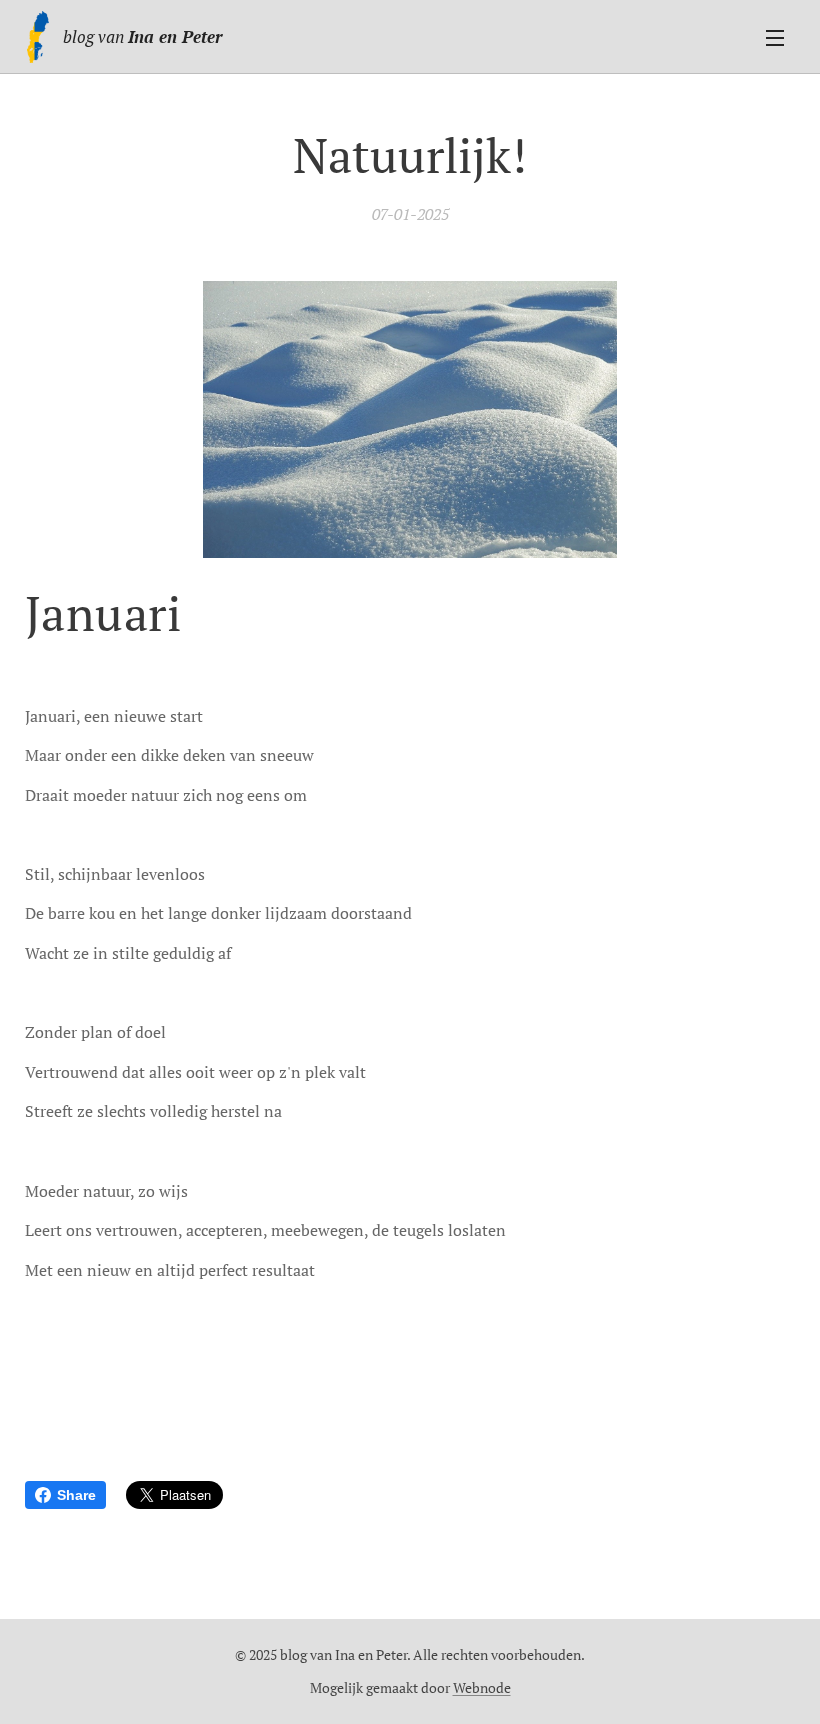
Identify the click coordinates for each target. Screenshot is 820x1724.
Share (76, 1495)
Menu (775, 37)
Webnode (482, 1687)
